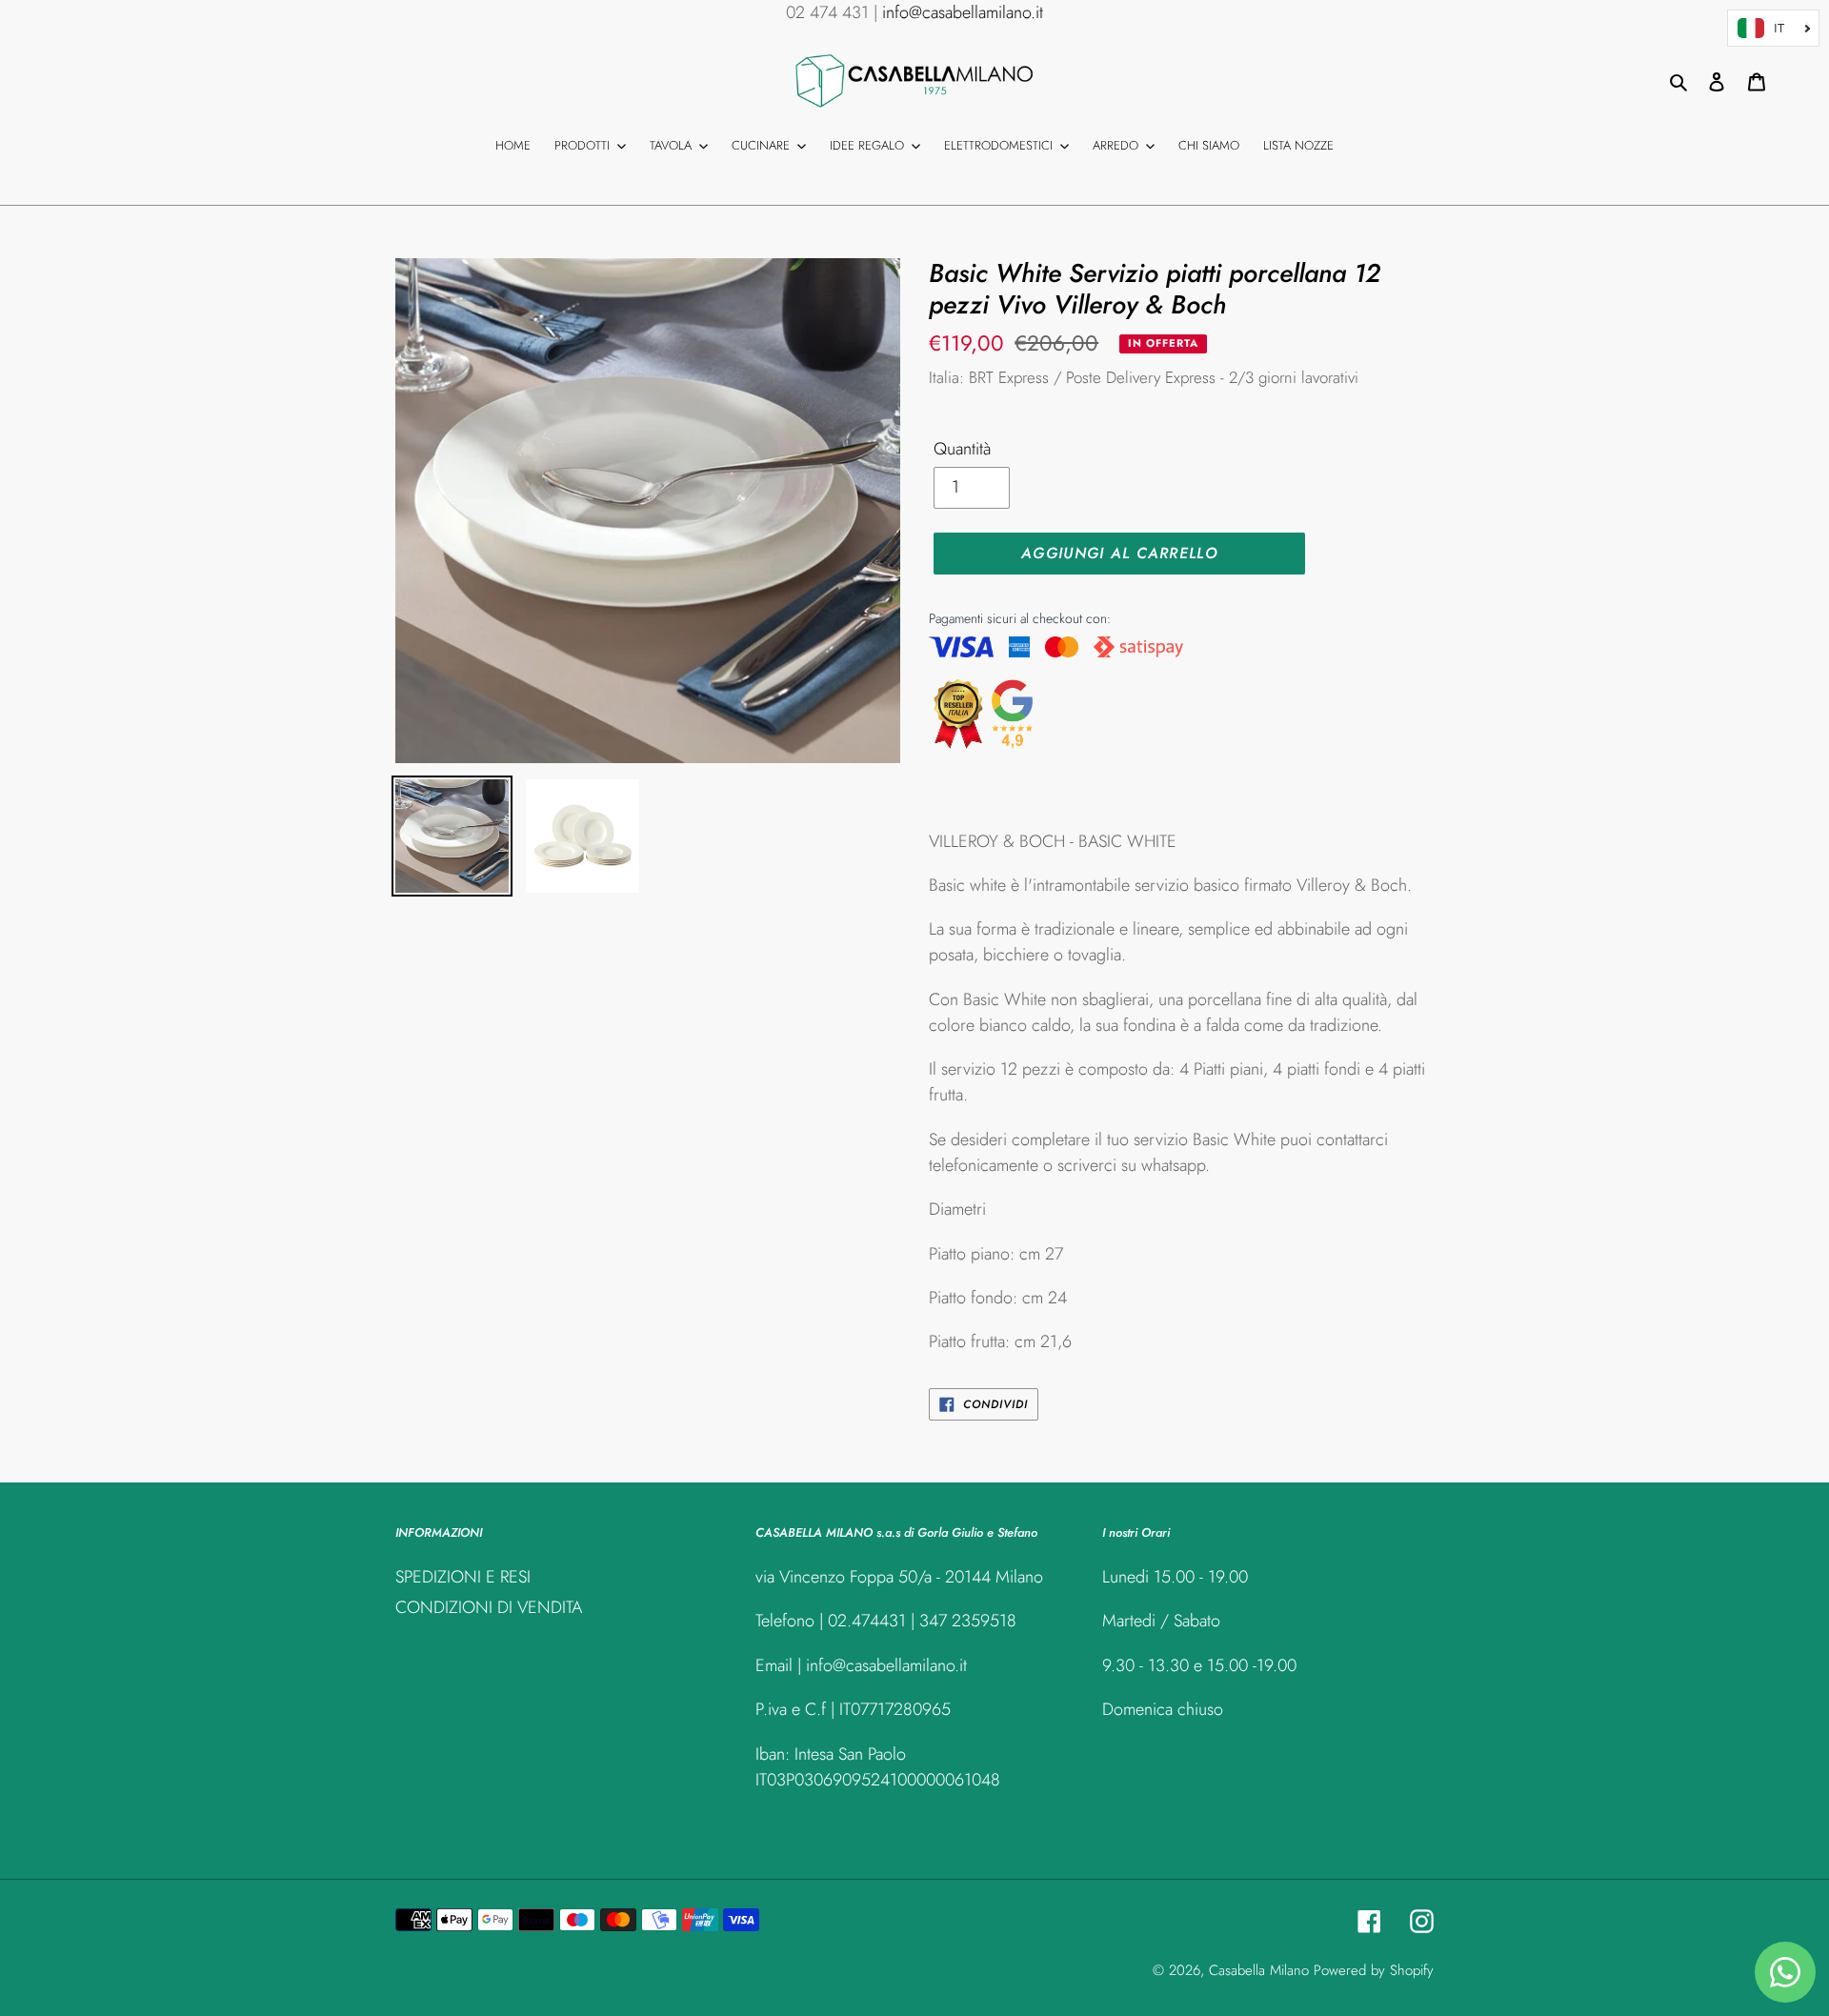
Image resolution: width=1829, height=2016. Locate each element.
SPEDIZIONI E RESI (463, 1577)
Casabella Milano (1259, 1970)
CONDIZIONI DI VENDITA (489, 1607)
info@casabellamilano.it (963, 12)
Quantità (962, 449)
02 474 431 (827, 12)
